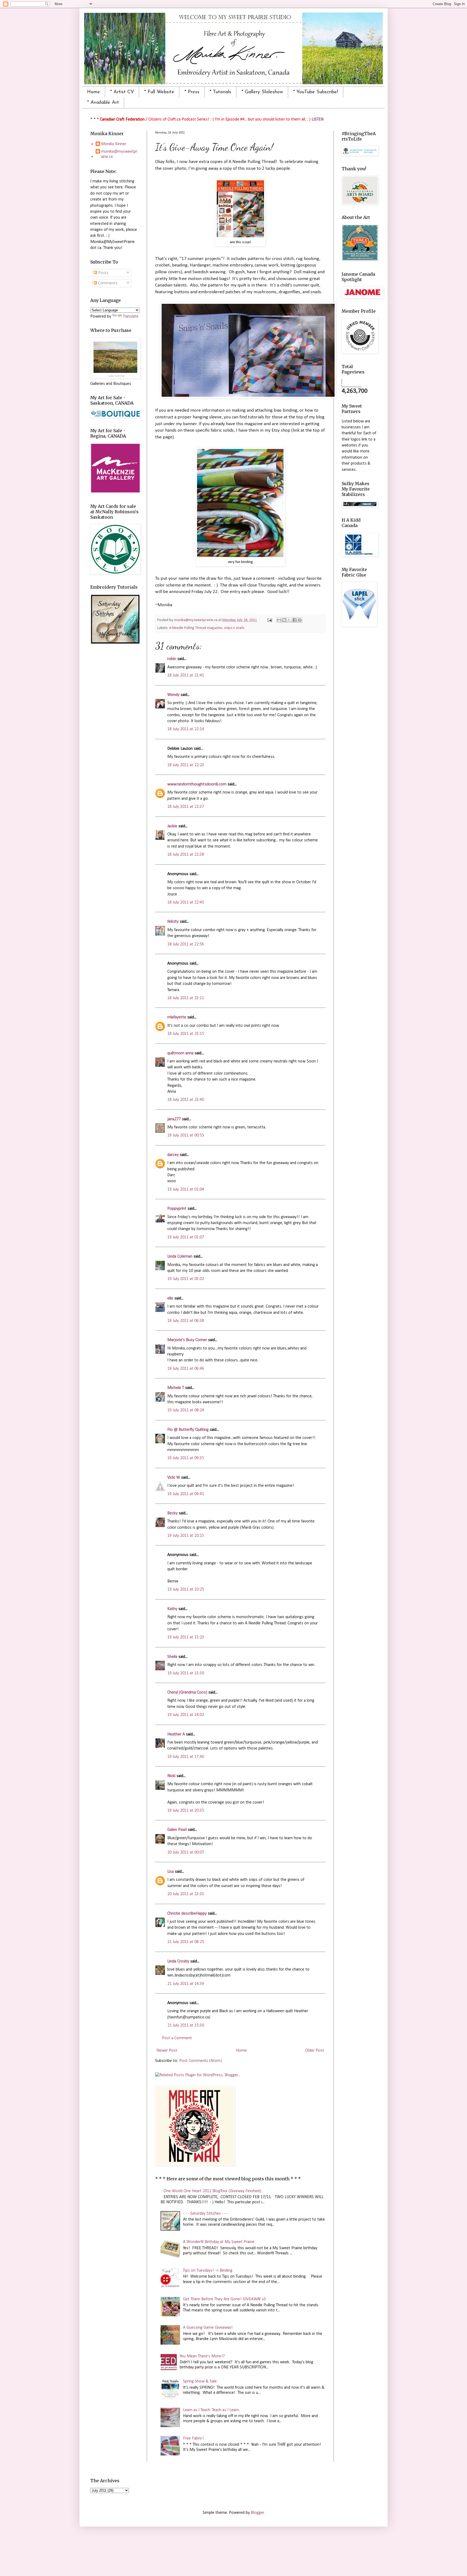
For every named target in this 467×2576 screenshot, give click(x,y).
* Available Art (103, 103)
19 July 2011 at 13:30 (186, 1673)
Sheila (172, 1657)
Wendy (173, 695)
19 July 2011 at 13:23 (186, 1637)
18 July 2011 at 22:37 (186, 807)
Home (94, 92)
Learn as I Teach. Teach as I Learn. (211, 2410)
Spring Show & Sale (200, 2381)
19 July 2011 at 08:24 (186, 1410)
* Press (192, 92)
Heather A (176, 1734)
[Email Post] (269, 620)
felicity (173, 922)
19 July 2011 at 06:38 (186, 1321)
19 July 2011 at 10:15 (186, 1536)
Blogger (257, 2513)
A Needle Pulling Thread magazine (196, 628)
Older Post (315, 2051)
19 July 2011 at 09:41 (186, 1494)
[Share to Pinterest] (300, 620)
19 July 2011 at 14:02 (186, 1715)
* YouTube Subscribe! (316, 92)
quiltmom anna (180, 1053)
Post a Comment (177, 2038)
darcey (173, 1155)
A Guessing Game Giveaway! (208, 2328)
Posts (103, 273)
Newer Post (167, 2051)
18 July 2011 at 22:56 (186, 944)
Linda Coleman (180, 1257)
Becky (172, 1513)
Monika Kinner (114, 144)
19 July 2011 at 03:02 (186, 1279)
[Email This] (279, 620)
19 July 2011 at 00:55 (186, 1135)
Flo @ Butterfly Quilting (188, 1430)
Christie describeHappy (187, 1914)
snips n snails (234, 628)
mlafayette (177, 1017)
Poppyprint (177, 1209)
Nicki (171, 1776)
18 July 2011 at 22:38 (186, 855)
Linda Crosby (178, 1961)
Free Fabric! (193, 2438)
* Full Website (159, 92)
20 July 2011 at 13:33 (186, 1894)
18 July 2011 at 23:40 (186, 1100)
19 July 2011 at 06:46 (186, 1369)
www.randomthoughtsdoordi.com (197, 784)
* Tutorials (221, 92)
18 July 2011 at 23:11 (186, 998)
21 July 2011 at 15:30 (186, 2025)
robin (172, 659)
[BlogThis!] (284, 620)
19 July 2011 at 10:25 (186, 1589)
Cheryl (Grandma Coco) (187, 1692)
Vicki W (174, 1478)
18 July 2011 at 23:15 (186, 1034)
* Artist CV (122, 92)
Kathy (172, 1609)
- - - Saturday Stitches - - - (206, 2214)
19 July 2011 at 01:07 (186, 1237)
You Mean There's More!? (202, 2356)
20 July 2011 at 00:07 (186, 1852)
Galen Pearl (177, 1830)
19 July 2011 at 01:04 (186, 1189)
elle (170, 1298)
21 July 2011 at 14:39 (186, 1984)
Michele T (176, 1388)
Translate (131, 316)
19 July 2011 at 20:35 (186, 1811)
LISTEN (318, 119)
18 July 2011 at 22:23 (186, 765)
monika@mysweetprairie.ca (119, 154)
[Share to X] (289, 620)
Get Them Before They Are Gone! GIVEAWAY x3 (224, 2299)
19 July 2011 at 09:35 (186, 1458)
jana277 (174, 1119)
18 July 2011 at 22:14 (186, 729)
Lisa (171, 1872)
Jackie (172, 826)
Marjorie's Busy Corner (187, 1340)
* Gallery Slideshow (262, 92)
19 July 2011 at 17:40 (186, 1757)
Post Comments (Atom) (201, 2061)
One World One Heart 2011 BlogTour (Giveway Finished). (213, 2191)
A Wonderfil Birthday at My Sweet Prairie (219, 2242)
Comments (107, 283)
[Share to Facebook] (295, 620)
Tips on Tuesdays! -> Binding (208, 2271)
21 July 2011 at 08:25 (186, 1942)
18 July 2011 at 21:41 (186, 675)
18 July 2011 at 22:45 (186, 902)
